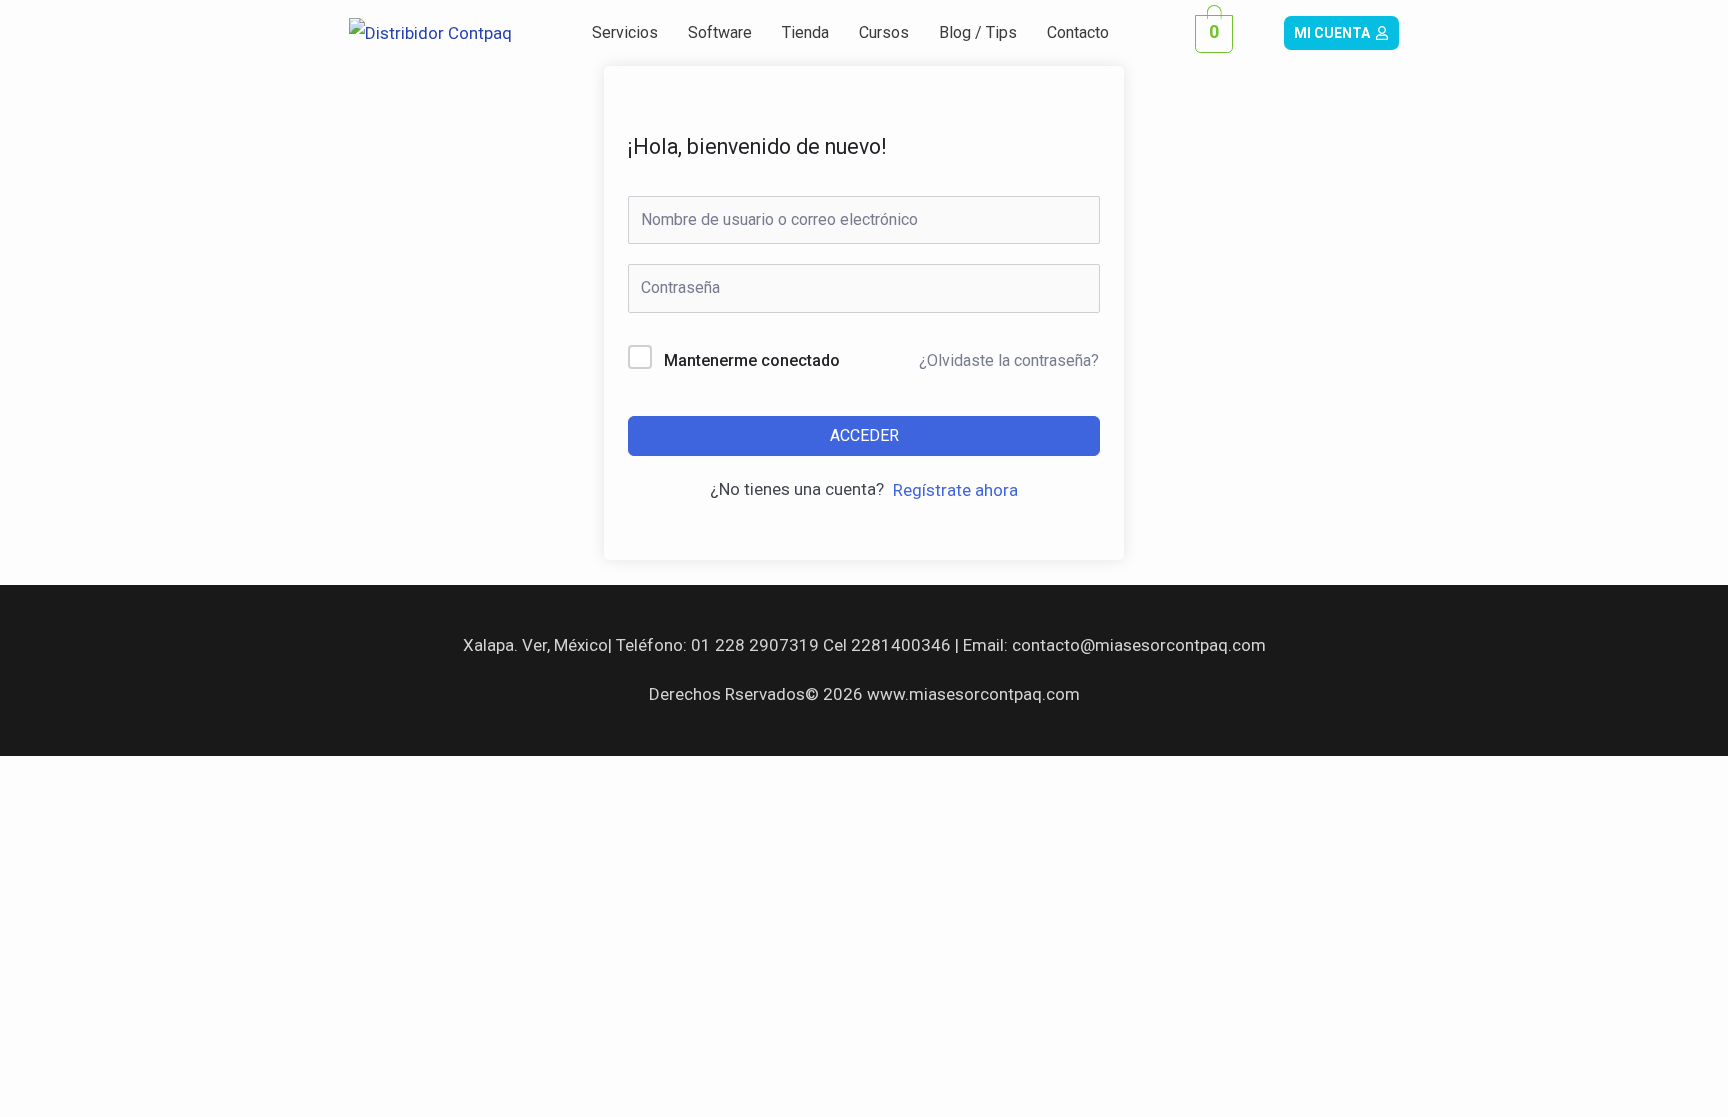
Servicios (625, 32)
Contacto (1078, 32)
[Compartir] (208, 777)
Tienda (805, 32)
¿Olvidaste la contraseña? (1009, 360)
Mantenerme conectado (752, 360)
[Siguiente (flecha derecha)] (124, 815)
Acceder (864, 435)
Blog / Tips (978, 32)
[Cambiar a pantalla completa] (124, 777)
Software (720, 32)
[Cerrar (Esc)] (292, 777)
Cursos (884, 32)
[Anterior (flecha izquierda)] (40, 815)
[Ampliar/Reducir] (40, 777)
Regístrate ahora (955, 490)
